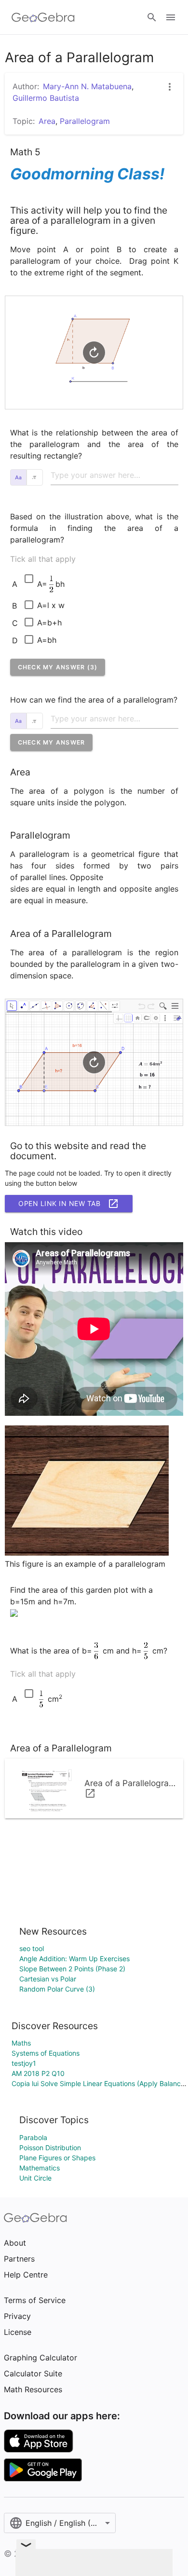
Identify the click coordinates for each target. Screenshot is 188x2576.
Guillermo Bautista (46, 98)
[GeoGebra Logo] (43, 17)
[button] (58, 667)
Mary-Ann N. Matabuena (87, 86)
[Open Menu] (171, 17)
